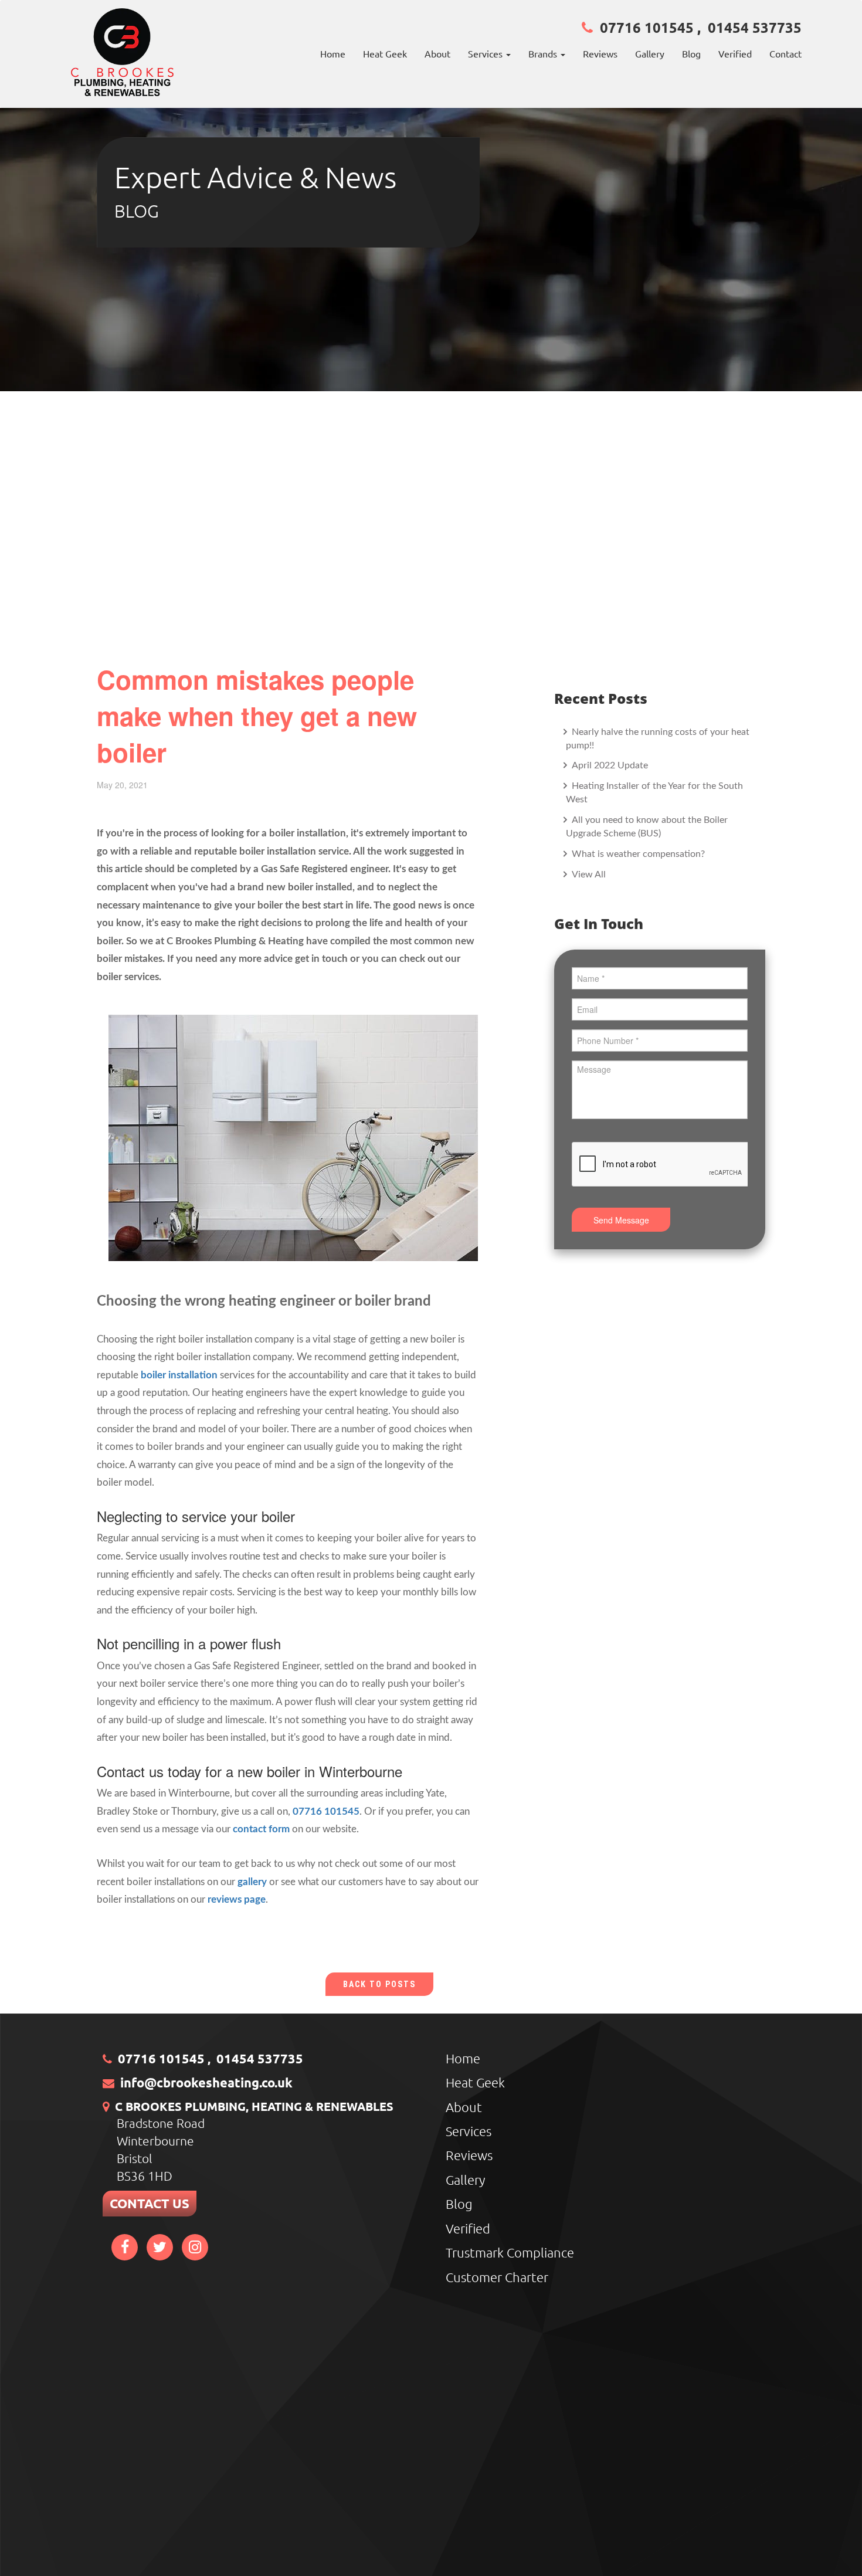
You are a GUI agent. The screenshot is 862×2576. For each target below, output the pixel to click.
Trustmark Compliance (510, 2252)
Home (333, 53)
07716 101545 (647, 27)
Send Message (621, 1220)
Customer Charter (497, 2277)
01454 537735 (755, 27)
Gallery (650, 53)
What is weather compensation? (637, 854)
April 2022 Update (609, 765)
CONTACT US (150, 2203)
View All (588, 875)
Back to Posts (379, 1984)
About (437, 53)
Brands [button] (544, 53)
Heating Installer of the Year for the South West (654, 793)
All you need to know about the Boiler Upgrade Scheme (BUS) (647, 827)
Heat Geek (385, 53)
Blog (691, 53)
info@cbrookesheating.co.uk (206, 2082)
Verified (735, 53)
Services (469, 2131)
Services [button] (486, 53)
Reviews (600, 53)
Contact (785, 53)
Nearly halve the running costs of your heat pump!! (658, 739)
